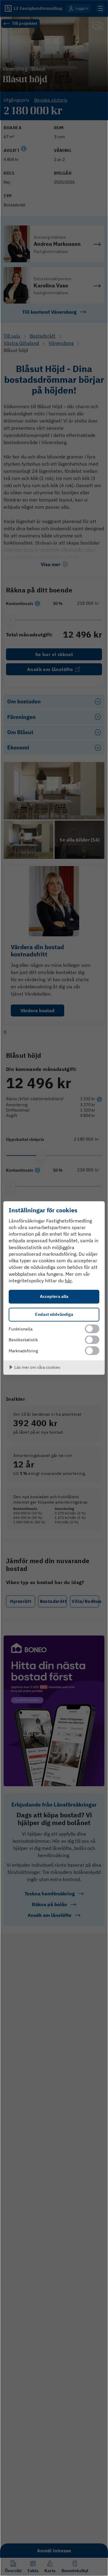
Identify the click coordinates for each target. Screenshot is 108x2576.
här (68, 1281)
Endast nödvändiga (54, 1314)
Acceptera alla (54, 1296)
